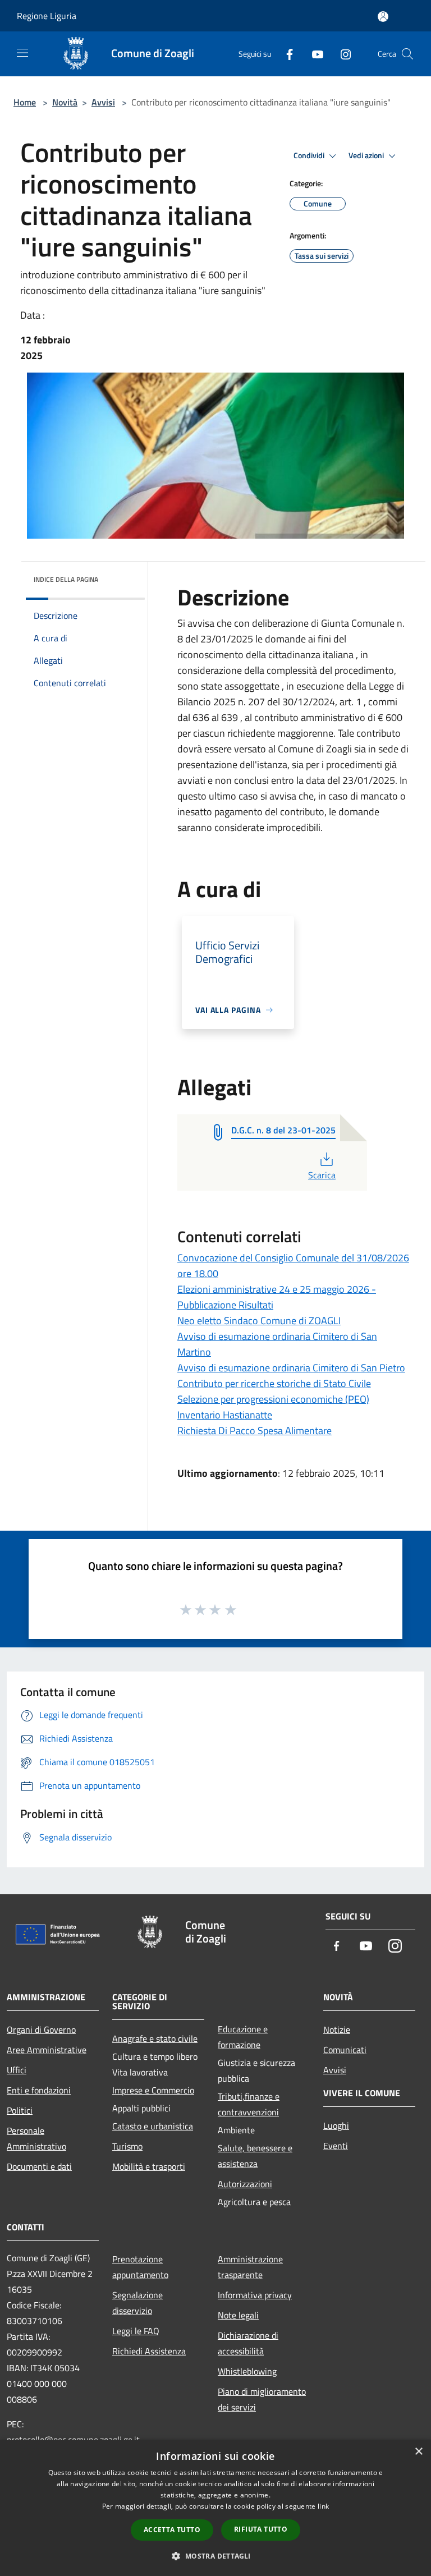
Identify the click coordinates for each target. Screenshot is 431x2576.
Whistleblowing (247, 2371)
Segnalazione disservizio (137, 2303)
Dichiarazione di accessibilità (248, 2343)
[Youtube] (313, 54)
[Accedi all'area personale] (383, 17)
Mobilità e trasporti (149, 2166)
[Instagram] (341, 54)
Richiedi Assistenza (149, 2351)
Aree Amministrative (47, 2050)
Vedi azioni (367, 155)
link (323, 2506)
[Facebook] (285, 54)
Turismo (127, 2146)
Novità (65, 102)
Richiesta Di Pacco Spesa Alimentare (255, 1431)
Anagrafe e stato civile (155, 2038)
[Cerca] (407, 54)
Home (25, 102)
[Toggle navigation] (22, 53)
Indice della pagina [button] (66, 579)
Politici (20, 2110)
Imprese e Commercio (153, 2090)
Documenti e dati (39, 2166)
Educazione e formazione (243, 2037)
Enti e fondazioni (39, 2090)
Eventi (336, 2146)
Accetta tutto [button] (172, 2530)
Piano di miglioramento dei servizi (262, 2399)
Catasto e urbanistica (153, 2126)
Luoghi (336, 2125)
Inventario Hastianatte (225, 1415)
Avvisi (103, 102)
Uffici (17, 2070)
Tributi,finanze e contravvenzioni (249, 2104)
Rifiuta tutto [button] (261, 2529)
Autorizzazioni (245, 2184)
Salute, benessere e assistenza (255, 2156)
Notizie (337, 2029)
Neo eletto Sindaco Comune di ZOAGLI (259, 1321)
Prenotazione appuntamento (140, 2267)
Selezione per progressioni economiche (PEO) (273, 1399)
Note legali (238, 2315)
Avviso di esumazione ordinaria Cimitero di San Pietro (291, 1368)
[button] (215, 2556)
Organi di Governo (41, 2029)
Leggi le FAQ (136, 2331)
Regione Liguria (47, 16)
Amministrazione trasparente (250, 2267)
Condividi (310, 155)
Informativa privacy (255, 2295)
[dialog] (215, 2508)
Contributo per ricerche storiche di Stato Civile (274, 1383)
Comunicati (345, 2050)
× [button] (418, 2452)
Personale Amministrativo (36, 2138)
